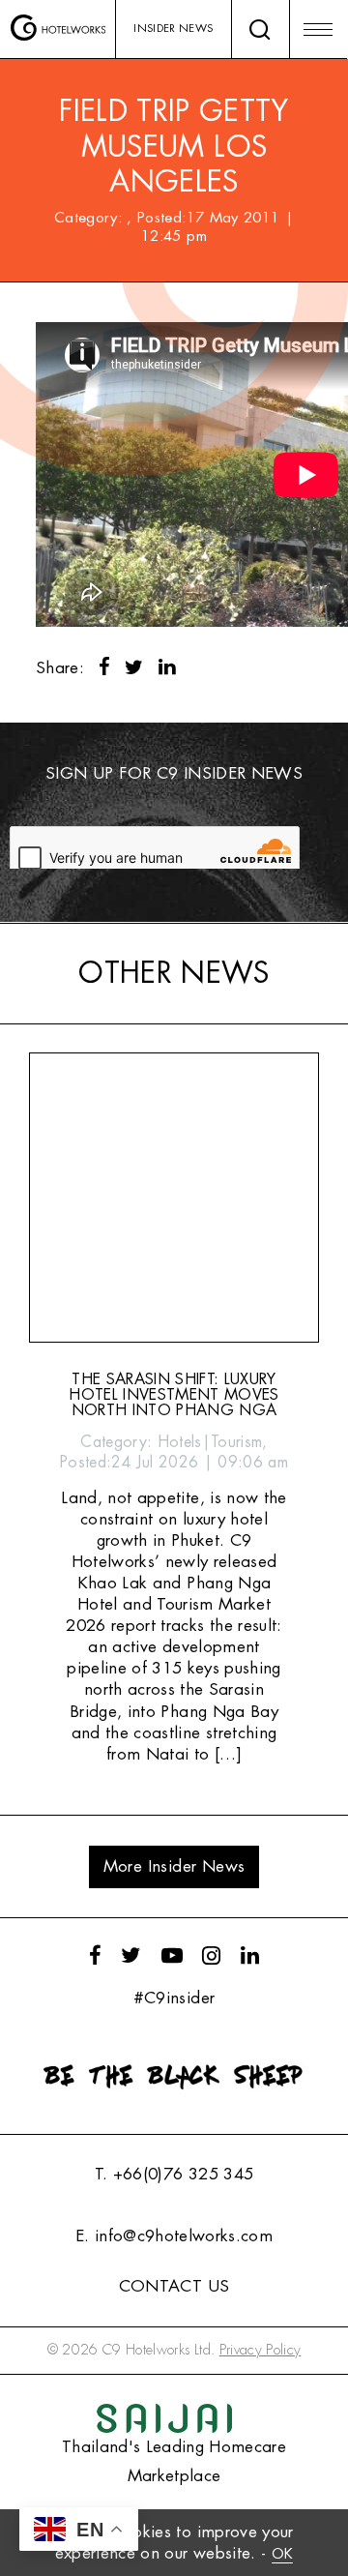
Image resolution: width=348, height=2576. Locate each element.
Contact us (174, 2286)
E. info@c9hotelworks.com (174, 2236)
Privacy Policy (261, 2350)
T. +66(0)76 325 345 (174, 2174)
